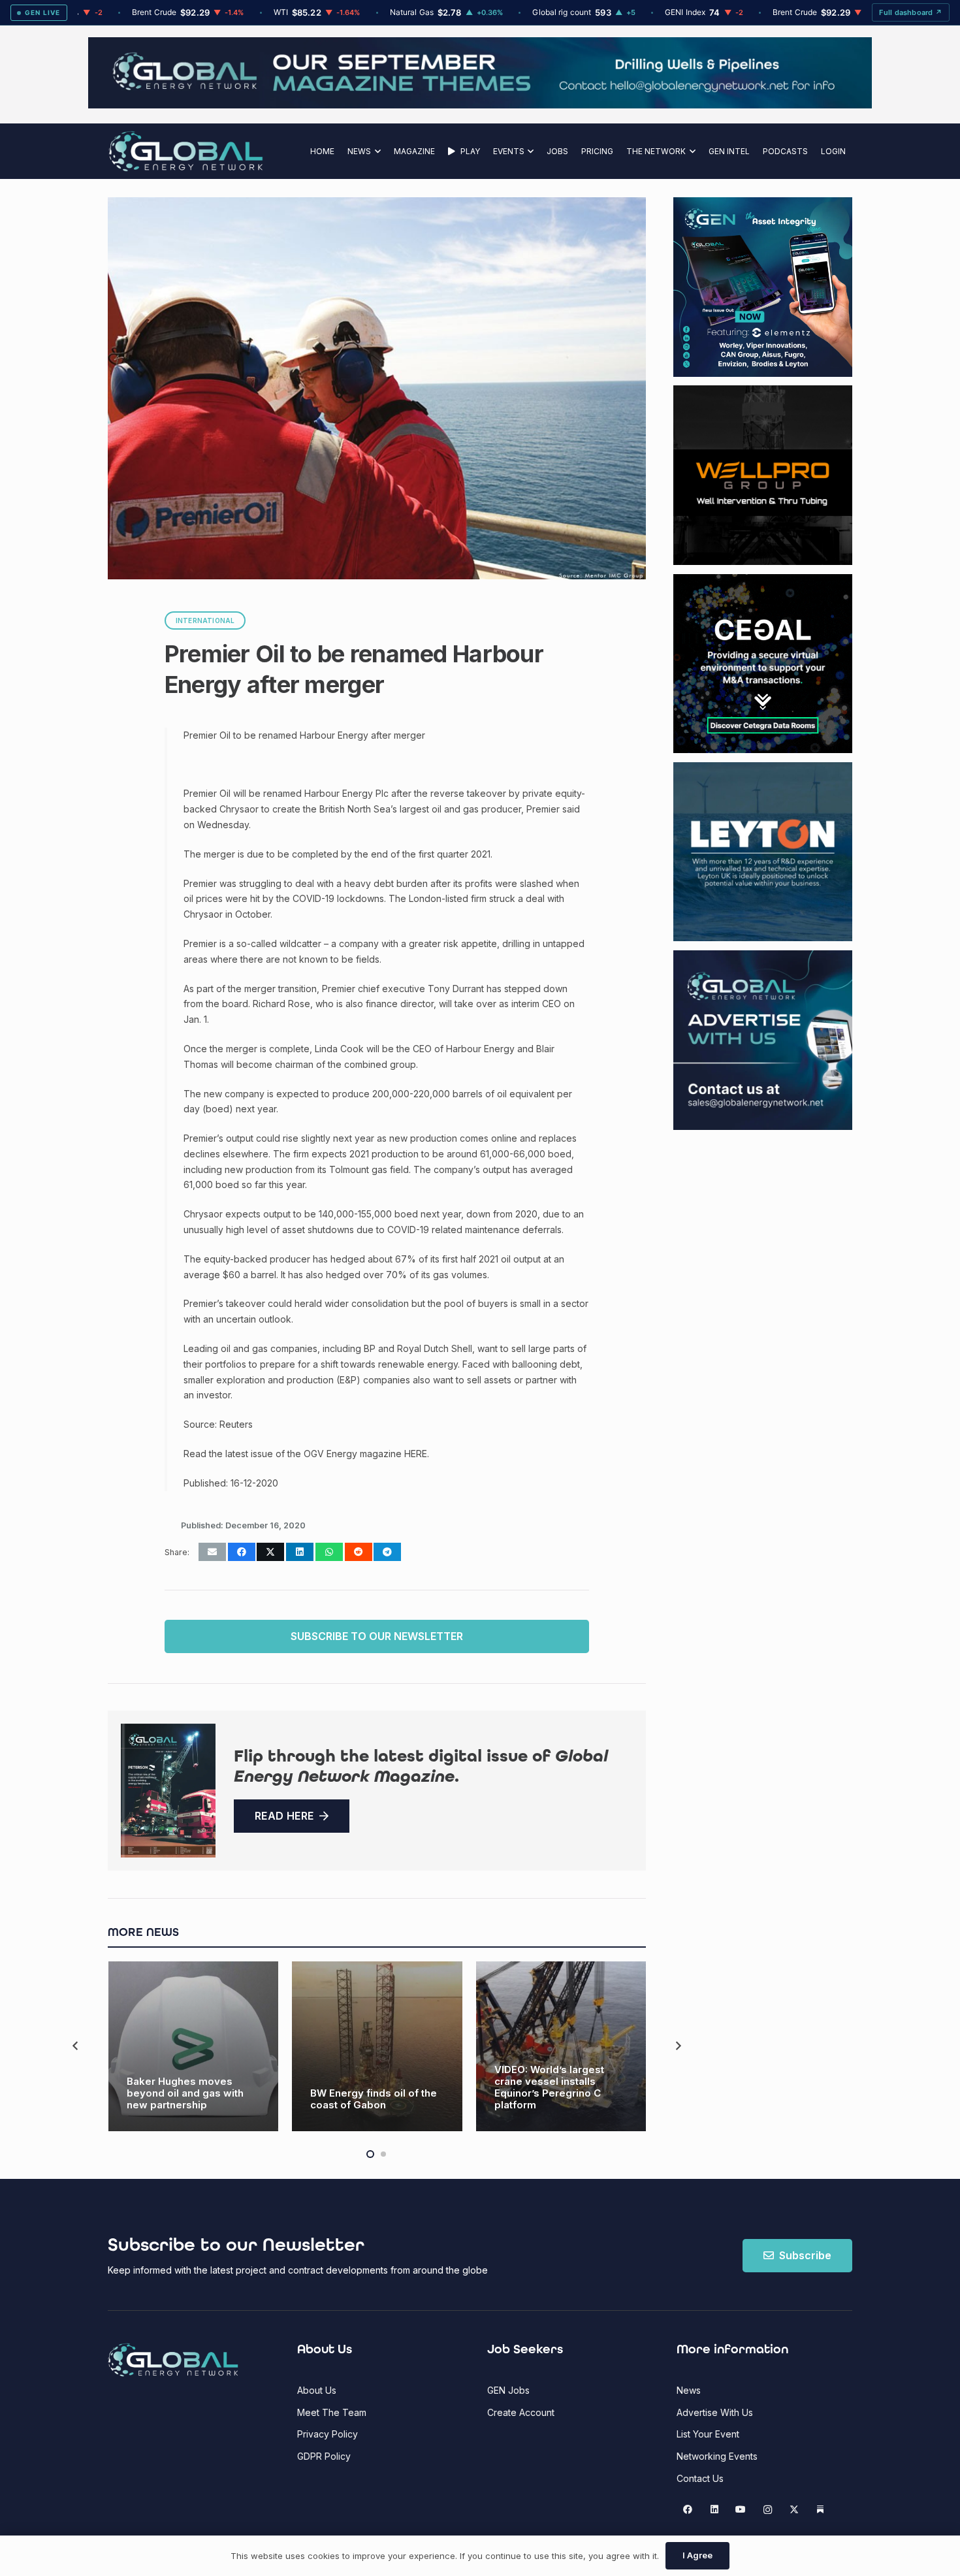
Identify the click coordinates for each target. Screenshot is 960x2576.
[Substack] (821, 2510)
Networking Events (717, 2456)
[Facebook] (688, 2510)
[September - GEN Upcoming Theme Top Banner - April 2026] (480, 105)
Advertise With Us (715, 2412)
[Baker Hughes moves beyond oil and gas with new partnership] (194, 2047)
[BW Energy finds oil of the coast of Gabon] (377, 2047)
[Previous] (76, 2046)
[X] (794, 2510)
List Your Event (708, 2434)
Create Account (521, 2412)
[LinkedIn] (714, 2510)
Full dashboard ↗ (911, 12)
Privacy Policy (328, 2434)
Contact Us (700, 2478)
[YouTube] (741, 2510)
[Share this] (242, 1552)
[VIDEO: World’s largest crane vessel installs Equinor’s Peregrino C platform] (561, 2047)
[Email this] (212, 1552)
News (689, 2390)
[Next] (678, 2046)
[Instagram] (768, 2510)
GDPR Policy (324, 2456)
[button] (376, 151)
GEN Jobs (508, 2390)
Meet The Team (332, 2412)
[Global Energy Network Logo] (186, 151)
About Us (317, 2390)
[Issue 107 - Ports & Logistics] (168, 1791)
